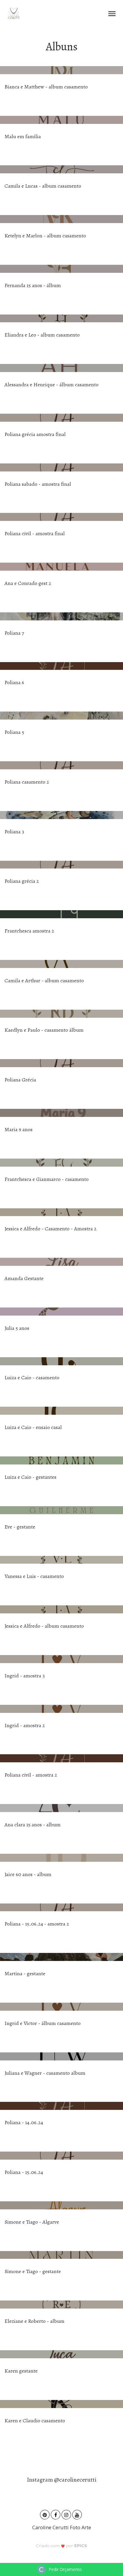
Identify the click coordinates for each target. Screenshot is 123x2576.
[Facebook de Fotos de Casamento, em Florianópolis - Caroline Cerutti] (56, 2514)
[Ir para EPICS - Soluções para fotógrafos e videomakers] (62, 2545)
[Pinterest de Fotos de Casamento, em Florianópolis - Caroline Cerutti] (45, 2514)
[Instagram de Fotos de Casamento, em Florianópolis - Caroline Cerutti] (67, 2514)
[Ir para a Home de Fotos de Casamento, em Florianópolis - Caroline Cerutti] (14, 13)
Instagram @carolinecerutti (62, 2480)
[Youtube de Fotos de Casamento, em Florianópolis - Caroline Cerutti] (78, 2514)
